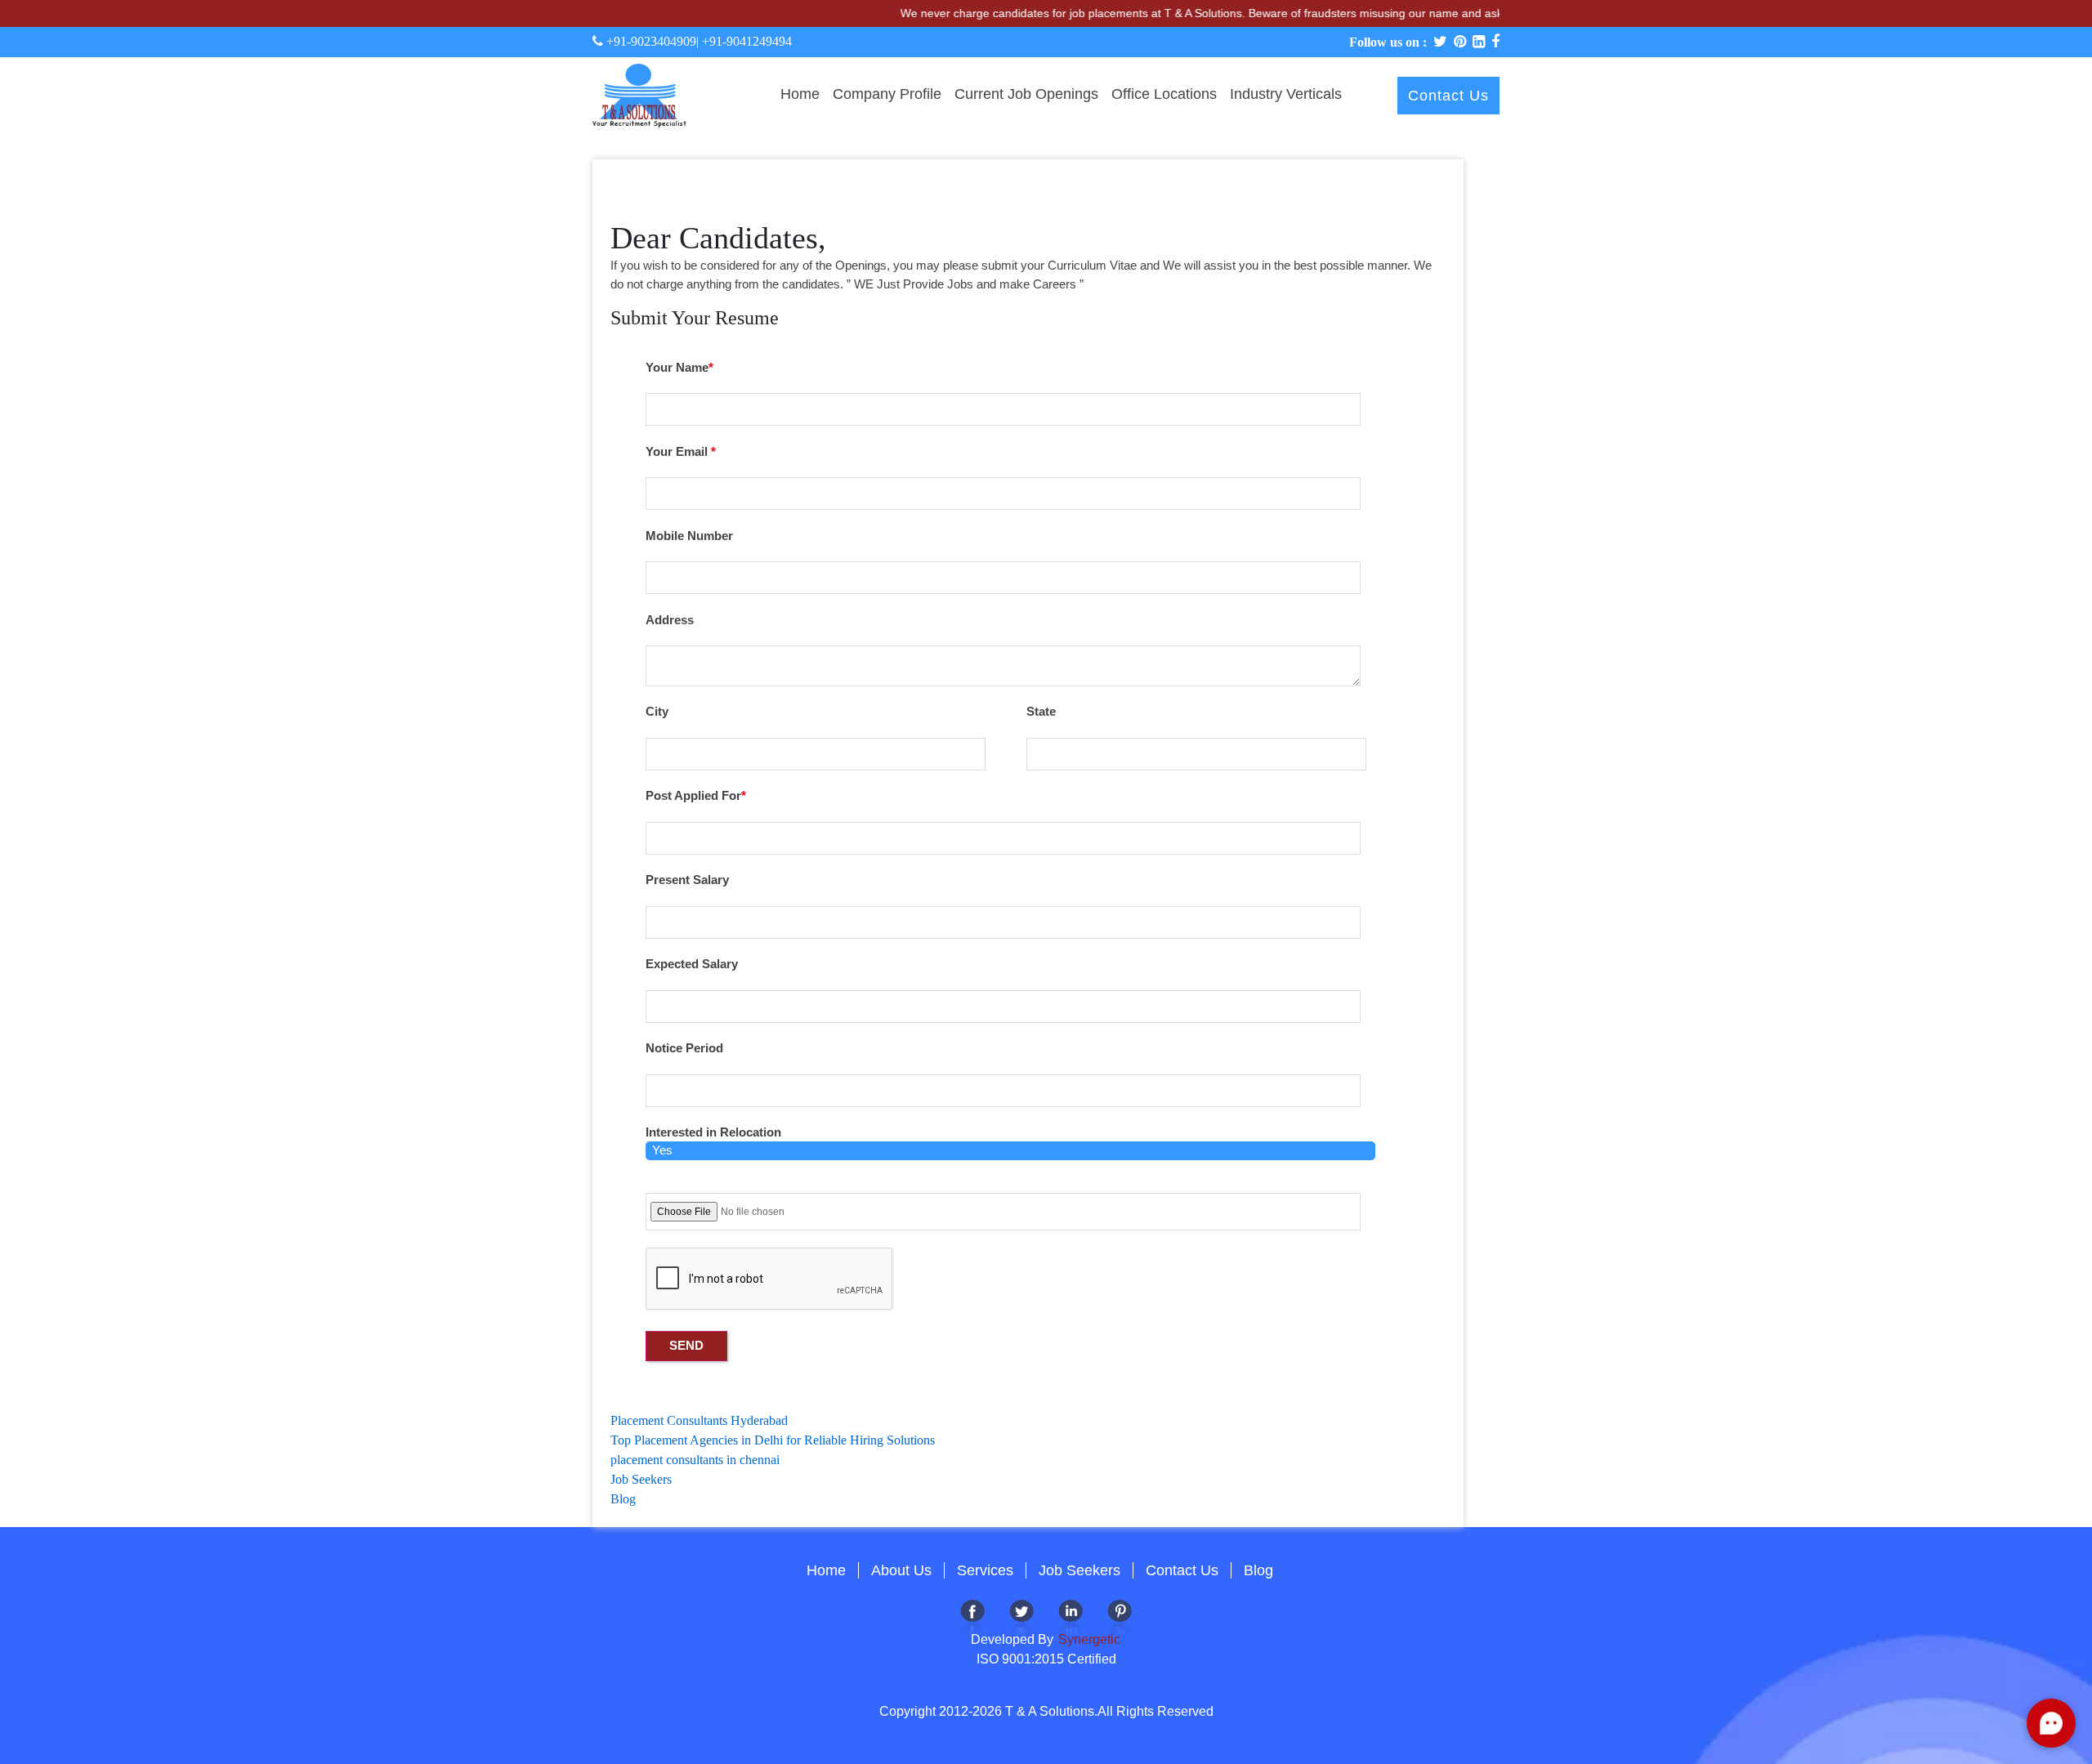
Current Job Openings (1026, 94)
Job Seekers (641, 1479)
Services (985, 1570)
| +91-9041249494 (744, 41)
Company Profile (887, 94)
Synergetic (1088, 1639)
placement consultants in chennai (695, 1460)
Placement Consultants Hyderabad (699, 1420)
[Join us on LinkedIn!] (1071, 1621)
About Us (901, 1570)
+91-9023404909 (650, 41)
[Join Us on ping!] (1120, 1621)
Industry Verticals (1286, 94)
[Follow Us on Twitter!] (1021, 1621)
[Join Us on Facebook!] (972, 1621)
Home (800, 94)
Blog (623, 1499)
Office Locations (1164, 94)
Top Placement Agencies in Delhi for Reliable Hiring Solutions (773, 1440)
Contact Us (1448, 96)
